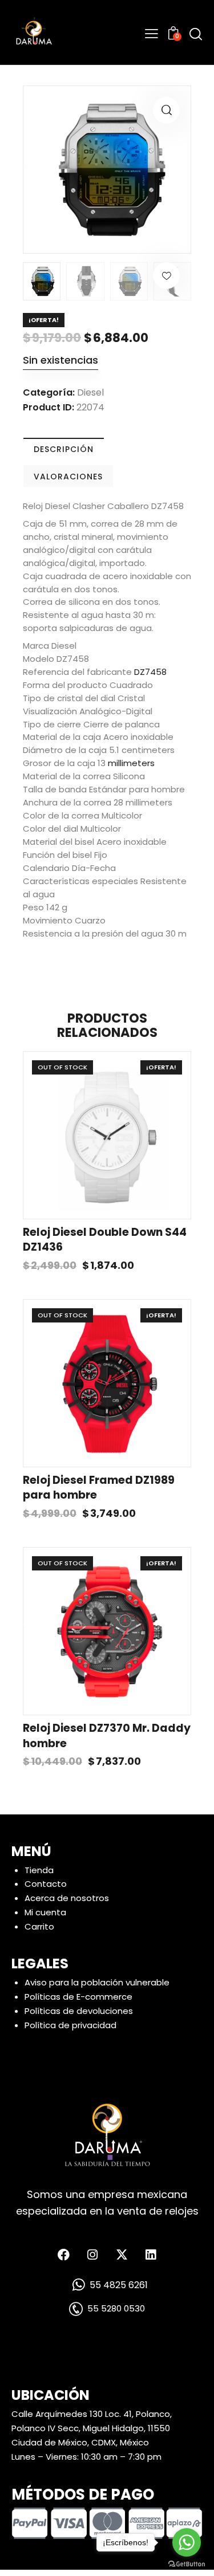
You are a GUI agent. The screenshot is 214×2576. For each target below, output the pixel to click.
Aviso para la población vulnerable (97, 1982)
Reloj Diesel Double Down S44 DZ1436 (105, 1240)
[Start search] (196, 34)
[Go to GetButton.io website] (187, 2564)
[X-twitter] (122, 2255)
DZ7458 (150, 672)
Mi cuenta (45, 1913)
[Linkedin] (151, 2255)
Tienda (39, 1870)
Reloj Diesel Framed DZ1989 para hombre (99, 1488)
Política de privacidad (70, 2025)
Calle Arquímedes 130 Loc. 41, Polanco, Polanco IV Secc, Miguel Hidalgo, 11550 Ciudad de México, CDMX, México (92, 2428)
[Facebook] (63, 2255)
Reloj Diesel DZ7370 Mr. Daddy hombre (107, 1736)
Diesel (90, 392)
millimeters (131, 763)
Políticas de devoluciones (79, 2011)
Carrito (39, 1926)
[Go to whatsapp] (187, 2542)
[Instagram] (92, 2255)
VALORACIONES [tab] (68, 477)
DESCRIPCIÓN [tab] (64, 449)
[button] (166, 110)
